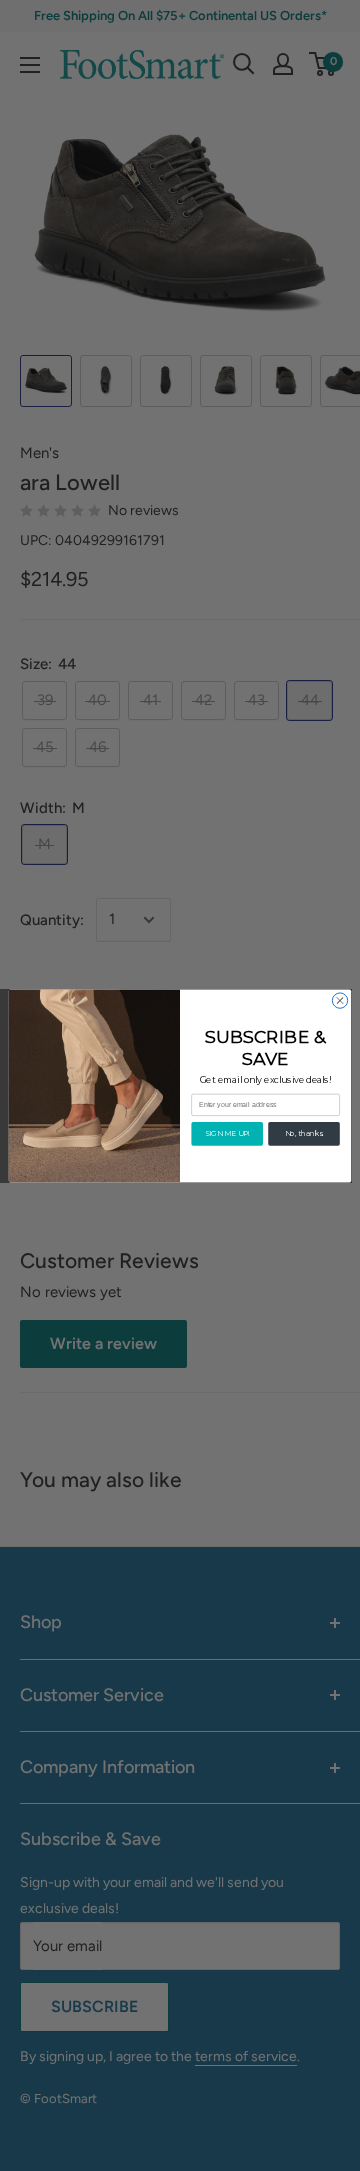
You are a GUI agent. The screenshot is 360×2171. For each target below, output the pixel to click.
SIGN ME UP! (227, 1133)
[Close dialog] (339, 999)
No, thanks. (304, 1133)
